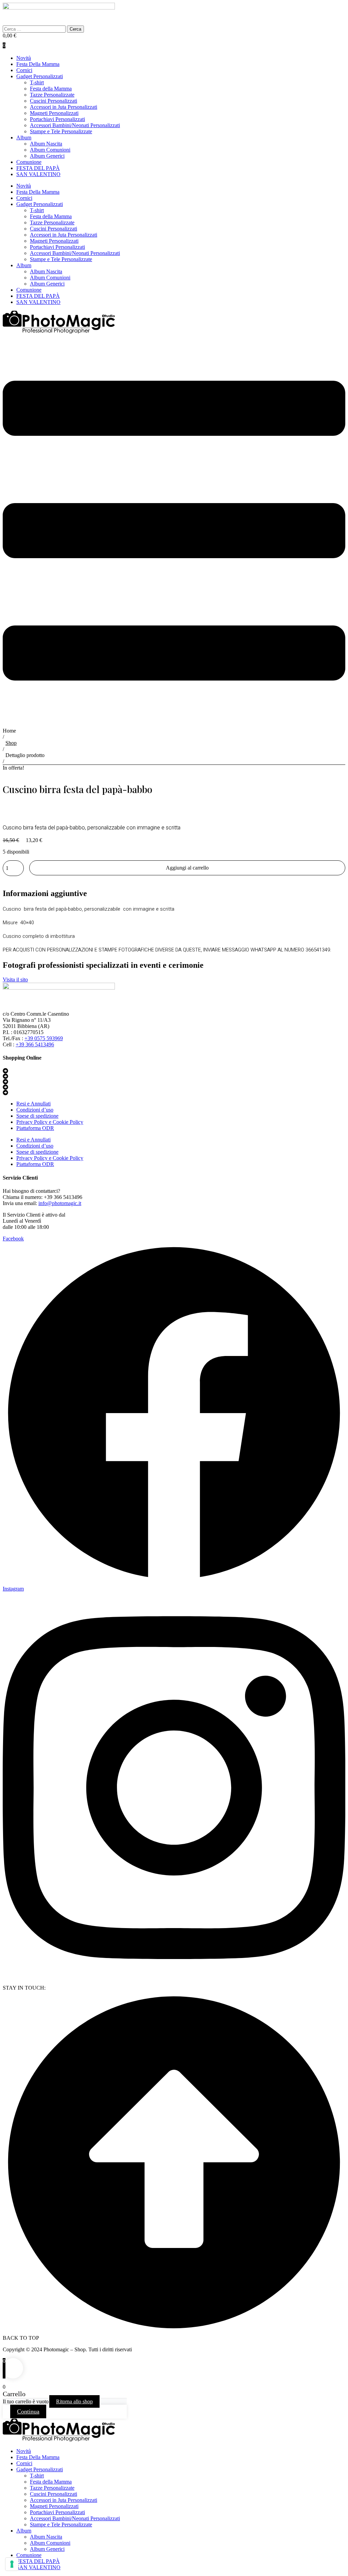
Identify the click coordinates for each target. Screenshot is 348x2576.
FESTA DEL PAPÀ (38, 168)
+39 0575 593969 (44, 1038)
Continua (28, 2411)
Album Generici (47, 156)
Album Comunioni (50, 150)
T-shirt (37, 82)
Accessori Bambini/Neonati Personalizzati (75, 125)
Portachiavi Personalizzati (57, 119)
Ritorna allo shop (74, 2401)
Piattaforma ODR (35, 1128)
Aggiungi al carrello (187, 868)
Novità (24, 58)
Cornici (24, 70)
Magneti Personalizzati (54, 113)
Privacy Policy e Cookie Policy (50, 1122)
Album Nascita (46, 144)
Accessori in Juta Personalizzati (64, 107)
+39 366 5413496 (35, 1044)
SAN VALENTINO (38, 174)
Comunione (29, 162)
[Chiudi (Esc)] (341, 7)
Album (24, 138)
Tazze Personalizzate (52, 95)
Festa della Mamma (51, 89)
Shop (11, 743)
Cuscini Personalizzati (54, 101)
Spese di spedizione (37, 1116)
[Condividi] (326, 7)
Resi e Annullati (33, 1104)
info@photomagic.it (60, 1203)
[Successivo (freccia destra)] (336, 1288)
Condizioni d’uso (35, 1110)
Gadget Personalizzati (40, 76)
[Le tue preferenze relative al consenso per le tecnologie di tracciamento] (12, 2564)
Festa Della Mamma (38, 64)
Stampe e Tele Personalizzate (61, 131)
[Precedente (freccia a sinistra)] (12, 1288)
